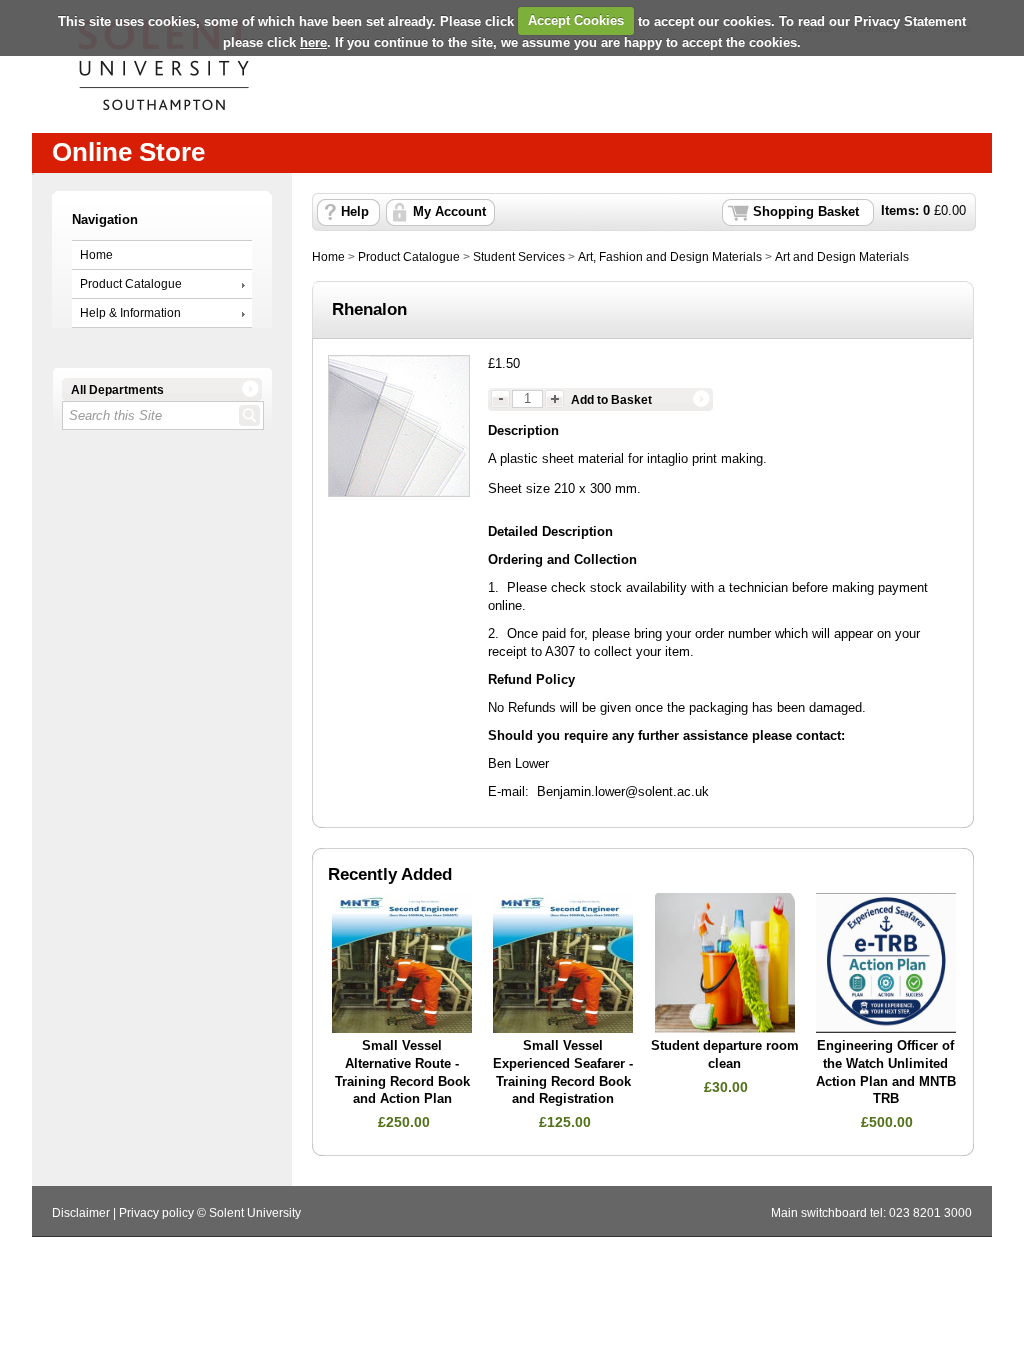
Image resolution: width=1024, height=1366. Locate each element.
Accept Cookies (576, 20)
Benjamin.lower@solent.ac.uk (623, 791)
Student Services (519, 257)
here (313, 42)
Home (96, 255)
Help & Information (130, 313)
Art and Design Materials (842, 257)
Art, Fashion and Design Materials (670, 257)
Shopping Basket (806, 212)
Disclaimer (81, 1213)
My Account (449, 212)
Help (355, 212)
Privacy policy (156, 1213)
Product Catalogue (131, 284)
